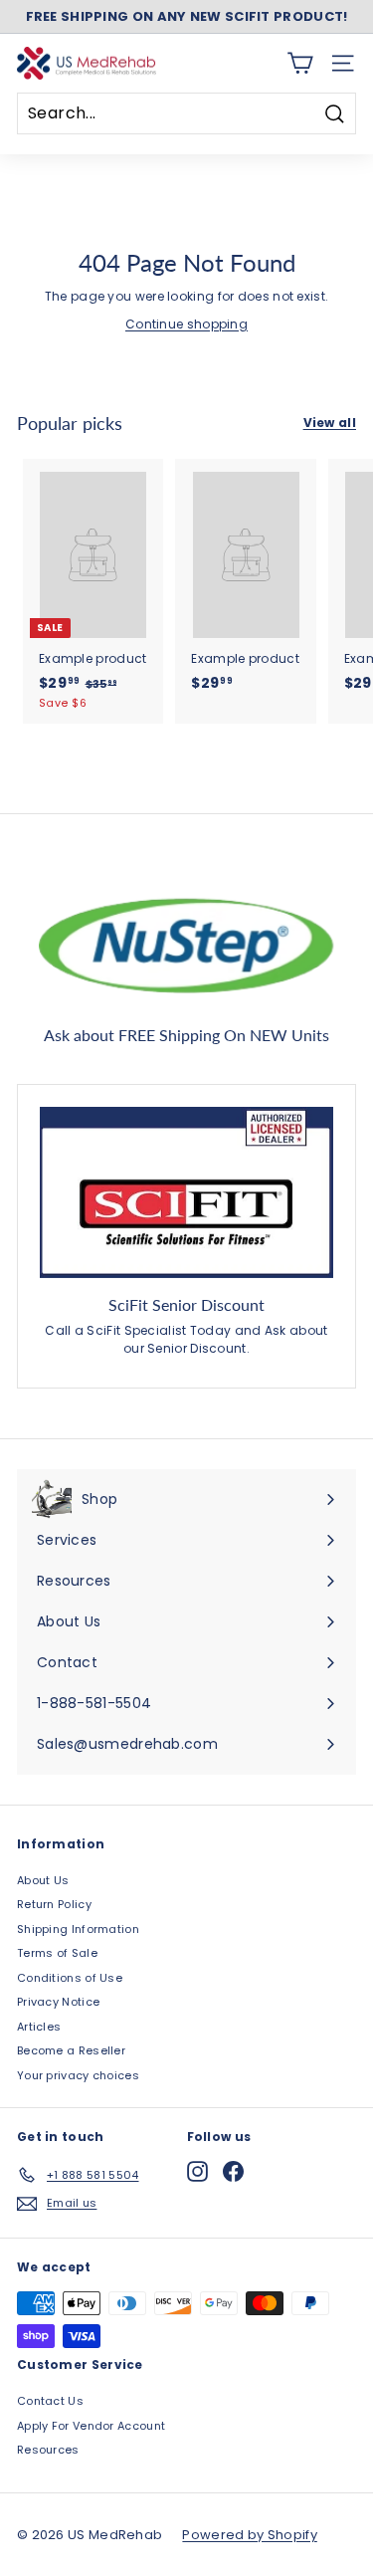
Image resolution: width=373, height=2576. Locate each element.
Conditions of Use (70, 1978)
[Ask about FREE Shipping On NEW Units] (186, 942)
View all (330, 423)
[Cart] (300, 63)
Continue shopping (186, 324)
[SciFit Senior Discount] (186, 1192)
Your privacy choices (78, 2075)
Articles (39, 2027)
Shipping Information (78, 1929)
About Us (43, 1880)
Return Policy (54, 1904)
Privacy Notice (58, 2002)
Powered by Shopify (249, 2535)
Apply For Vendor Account (91, 2426)
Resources (48, 2450)
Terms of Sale (57, 1953)
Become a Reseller (71, 2050)
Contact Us (50, 2401)
